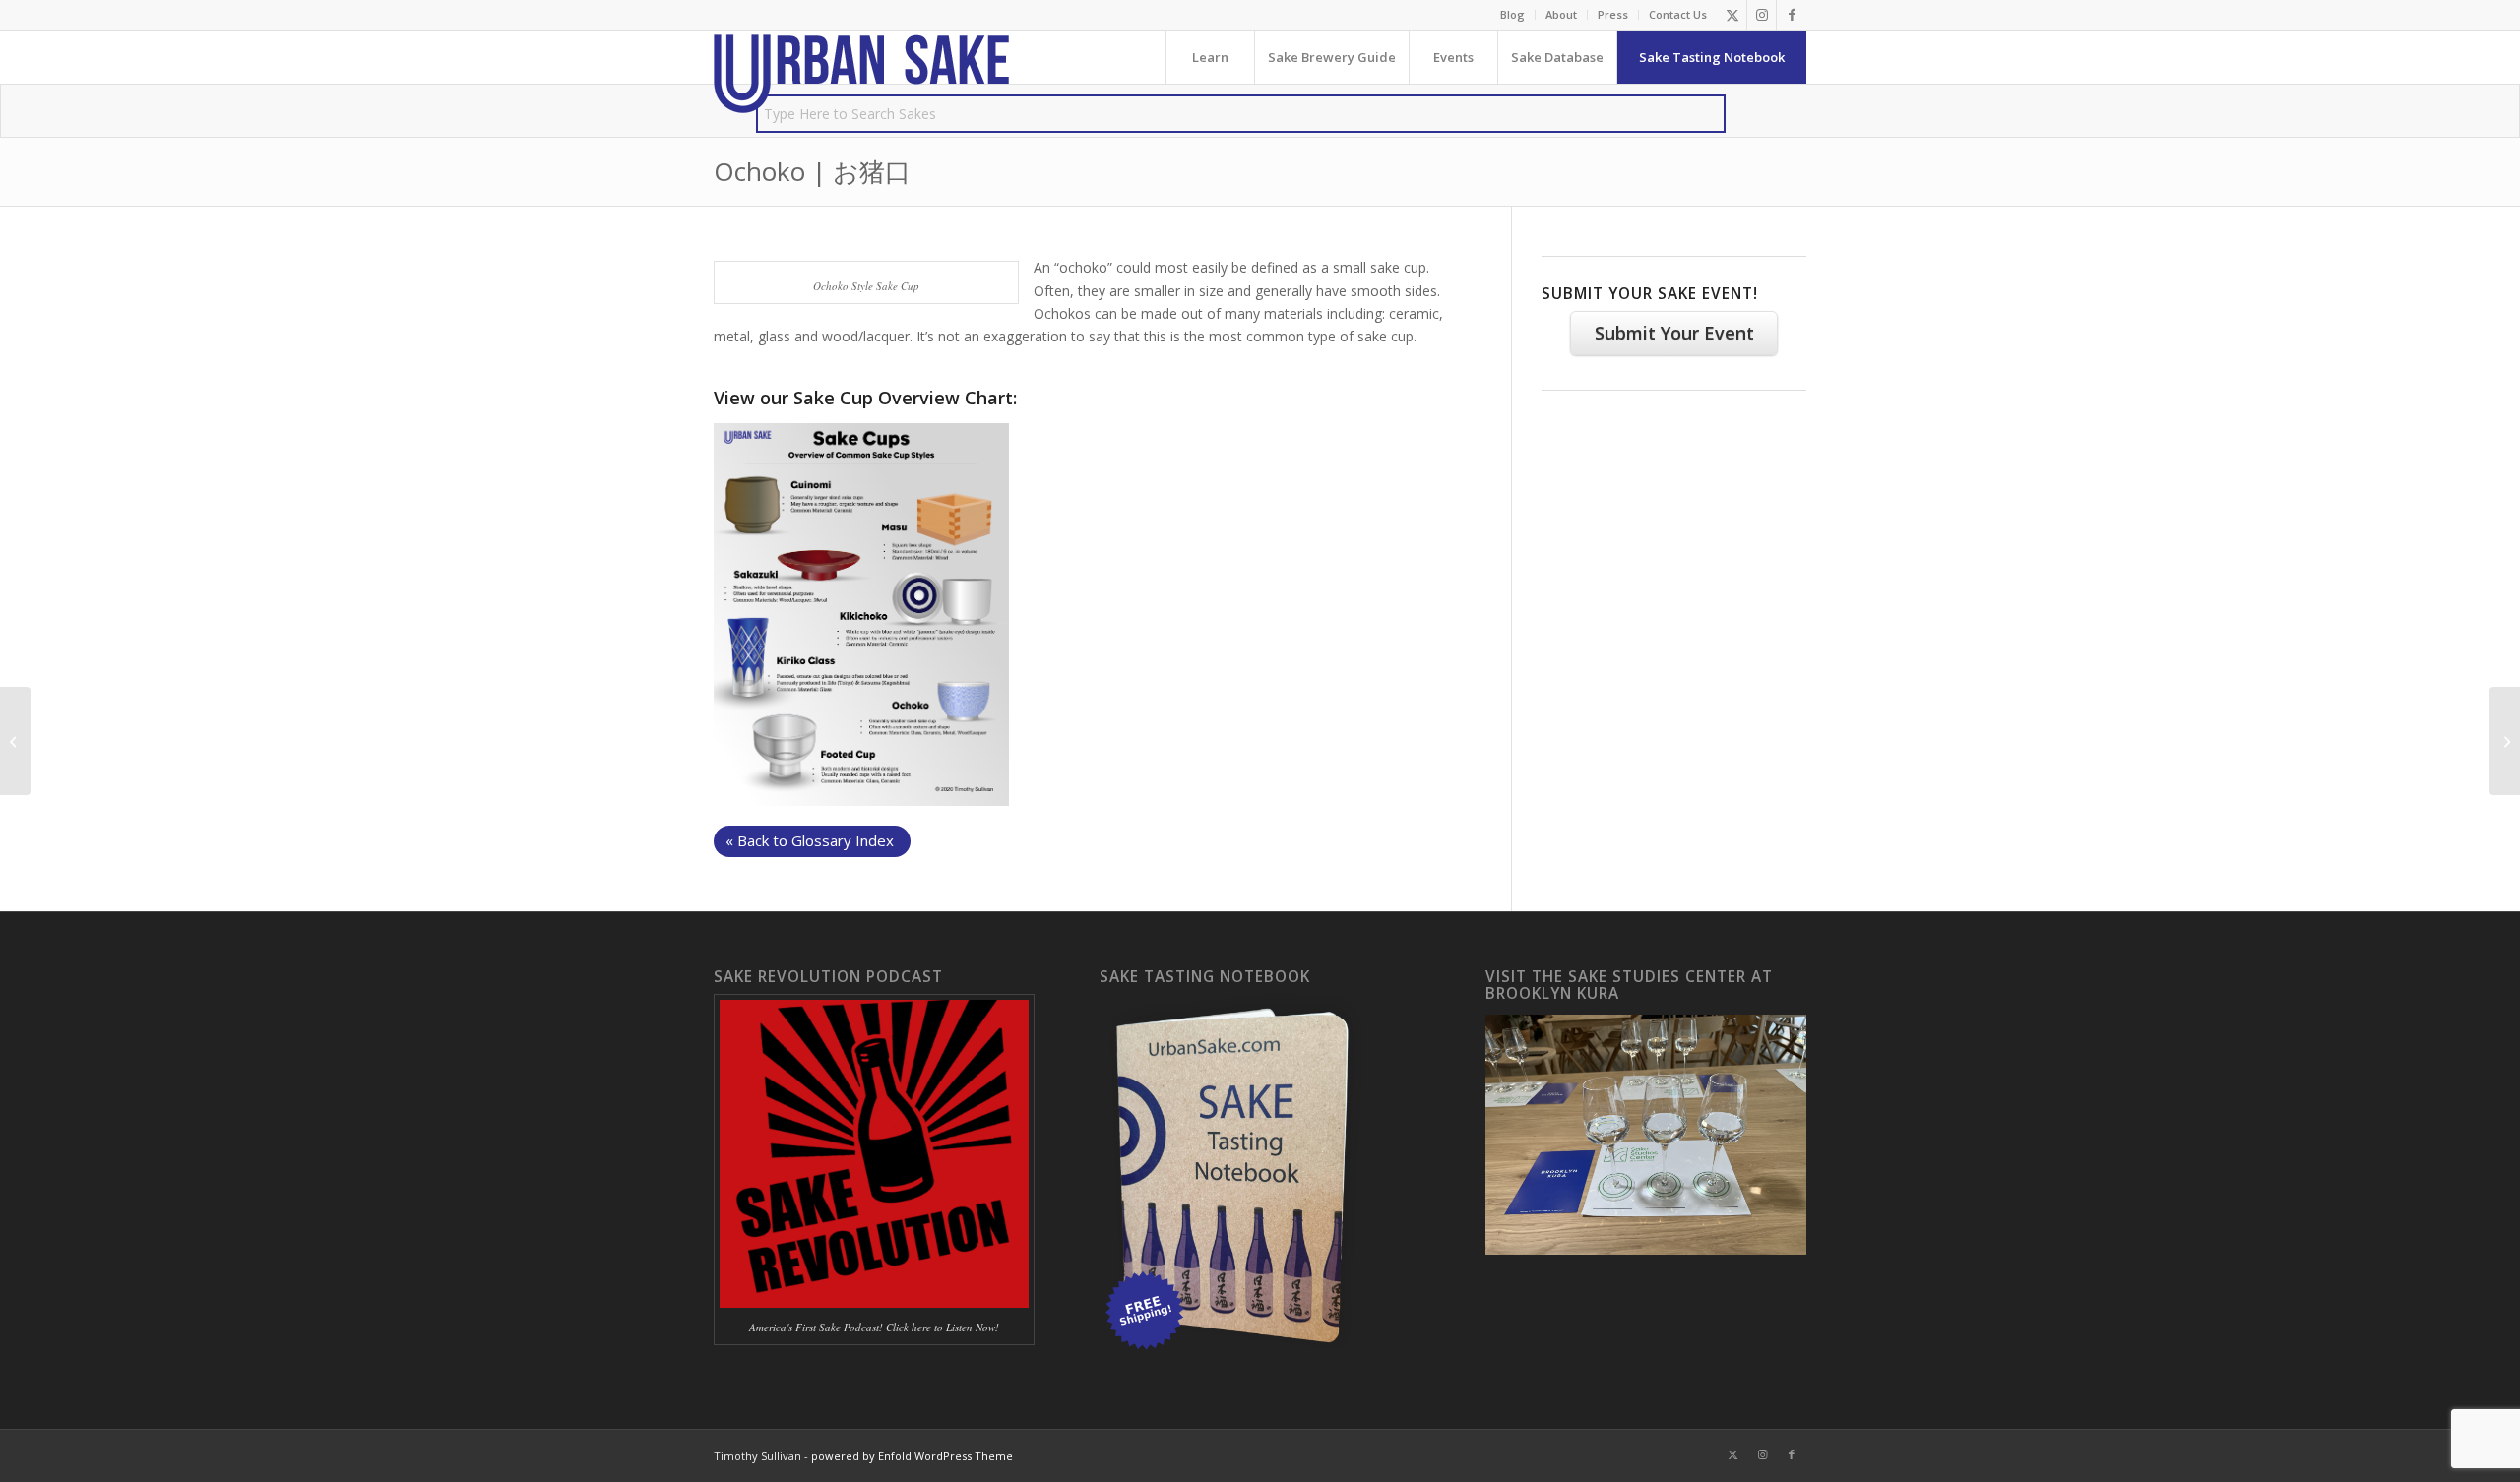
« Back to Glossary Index (810, 840)
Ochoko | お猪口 (812, 171)
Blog (1512, 14)
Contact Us (1678, 14)
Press (1613, 14)
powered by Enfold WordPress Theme (912, 1456)
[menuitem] (1513, 15)
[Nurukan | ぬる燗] (15, 741)
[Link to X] (1732, 15)
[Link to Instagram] (1762, 15)
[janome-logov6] (861, 74)
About (1561, 14)
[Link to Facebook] (1792, 15)
